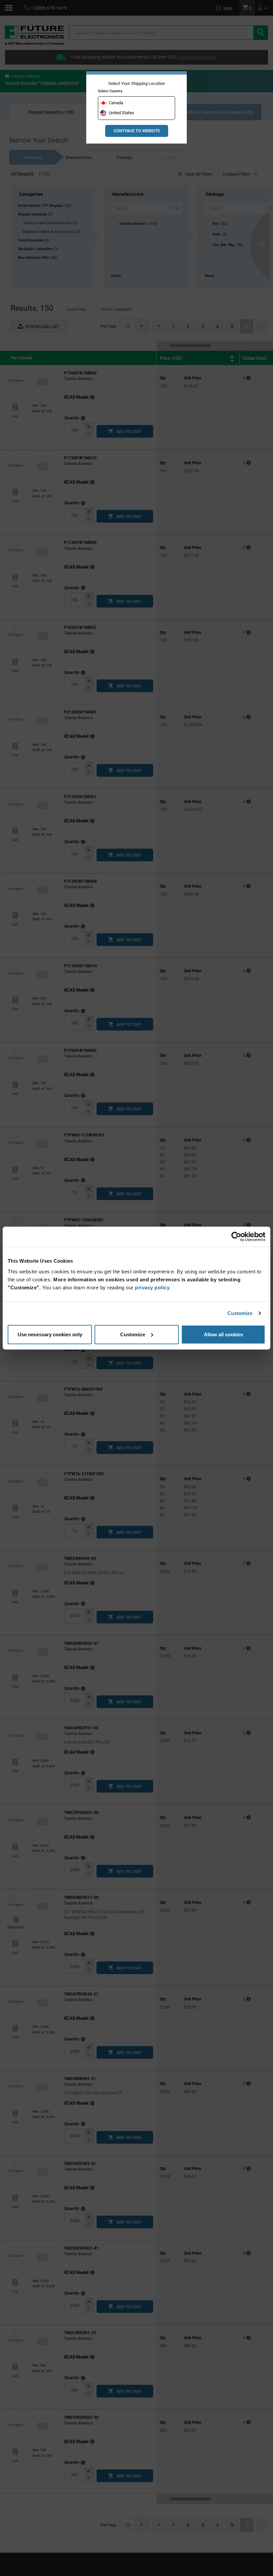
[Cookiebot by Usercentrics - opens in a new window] (236, 1237)
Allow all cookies (223, 1334)
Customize (240, 1313)
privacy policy (152, 1287)
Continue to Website (137, 131)
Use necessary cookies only (50, 1334)
